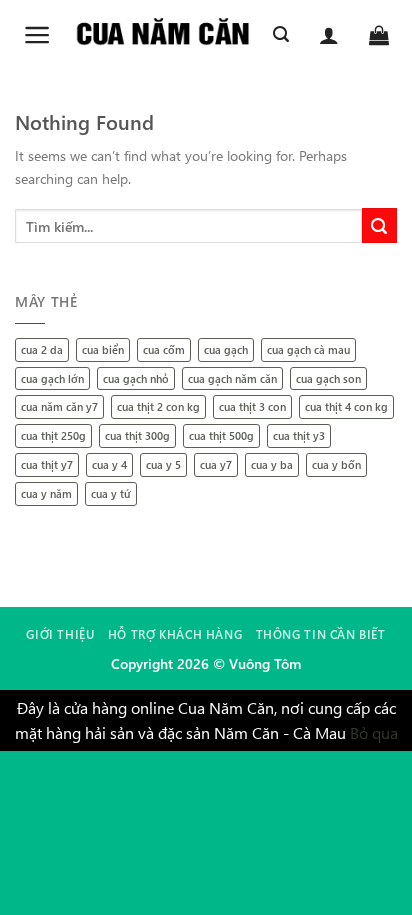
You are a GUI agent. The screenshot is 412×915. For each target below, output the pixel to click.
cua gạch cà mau (308, 349)
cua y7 (216, 464)
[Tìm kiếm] (281, 34)
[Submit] (379, 225)
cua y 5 (163, 464)
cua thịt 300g (137, 435)
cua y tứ (111, 493)
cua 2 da (42, 349)
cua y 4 (109, 464)
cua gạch (226, 349)
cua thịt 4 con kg (346, 406)
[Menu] (37, 35)
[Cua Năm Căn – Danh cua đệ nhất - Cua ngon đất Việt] (162, 35)
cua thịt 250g (53, 435)
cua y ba (272, 464)
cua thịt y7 (47, 464)
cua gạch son (328, 378)
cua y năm (46, 493)
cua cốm (164, 349)
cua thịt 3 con (252, 406)
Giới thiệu (60, 634)
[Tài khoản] (329, 35)
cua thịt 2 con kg (158, 406)
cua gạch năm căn (232, 378)
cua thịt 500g (221, 435)
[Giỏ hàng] (379, 35)
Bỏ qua (374, 732)
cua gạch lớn (52, 378)
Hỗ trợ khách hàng (175, 634)
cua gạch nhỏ (136, 378)
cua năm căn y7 (59, 406)
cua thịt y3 (299, 435)
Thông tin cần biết (321, 634)
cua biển (103, 349)
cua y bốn (336, 464)
